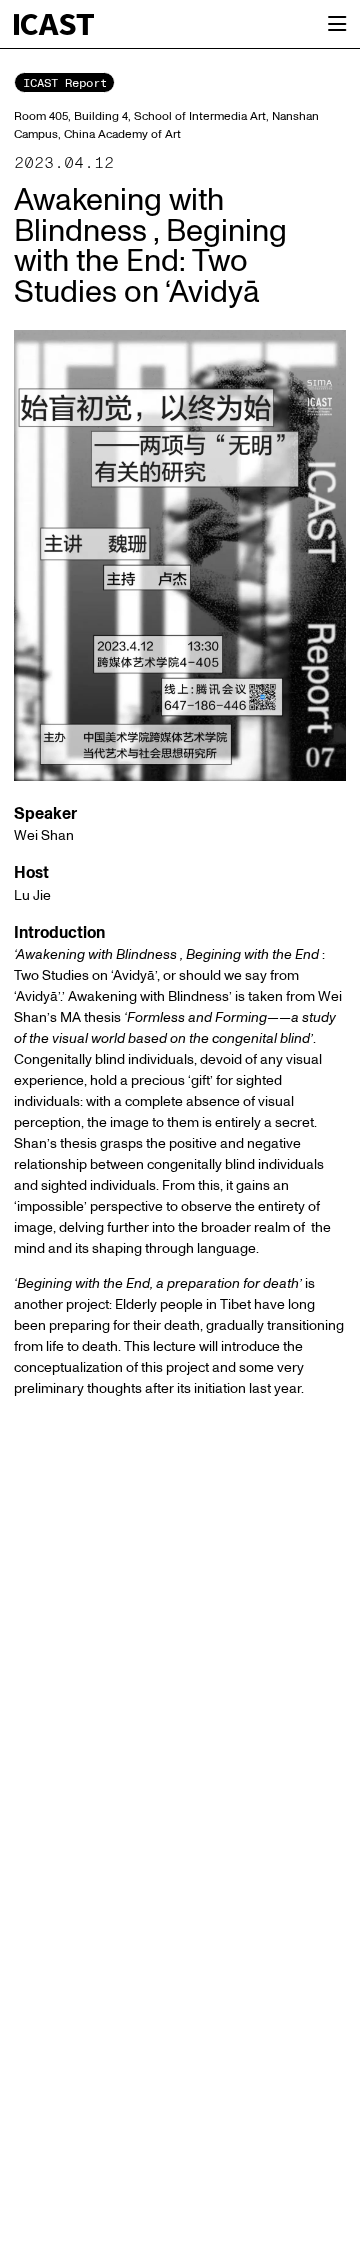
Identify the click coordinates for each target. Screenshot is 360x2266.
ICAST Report (65, 83)
